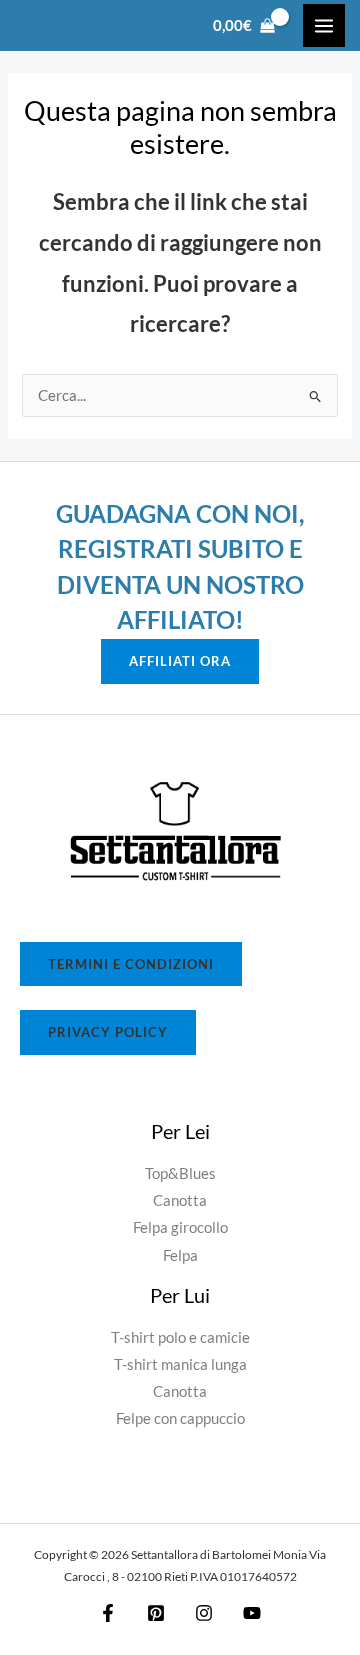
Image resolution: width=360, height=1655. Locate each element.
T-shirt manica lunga (180, 1364)
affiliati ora (180, 661)
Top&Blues (180, 1173)
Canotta (180, 1200)
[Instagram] (204, 1613)
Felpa (180, 1255)
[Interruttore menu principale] (324, 25)
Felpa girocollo (180, 1227)
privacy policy (108, 1032)
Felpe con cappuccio (180, 1418)
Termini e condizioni (131, 964)
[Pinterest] (156, 1613)
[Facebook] (108, 1613)
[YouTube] (252, 1613)
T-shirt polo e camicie (180, 1337)
